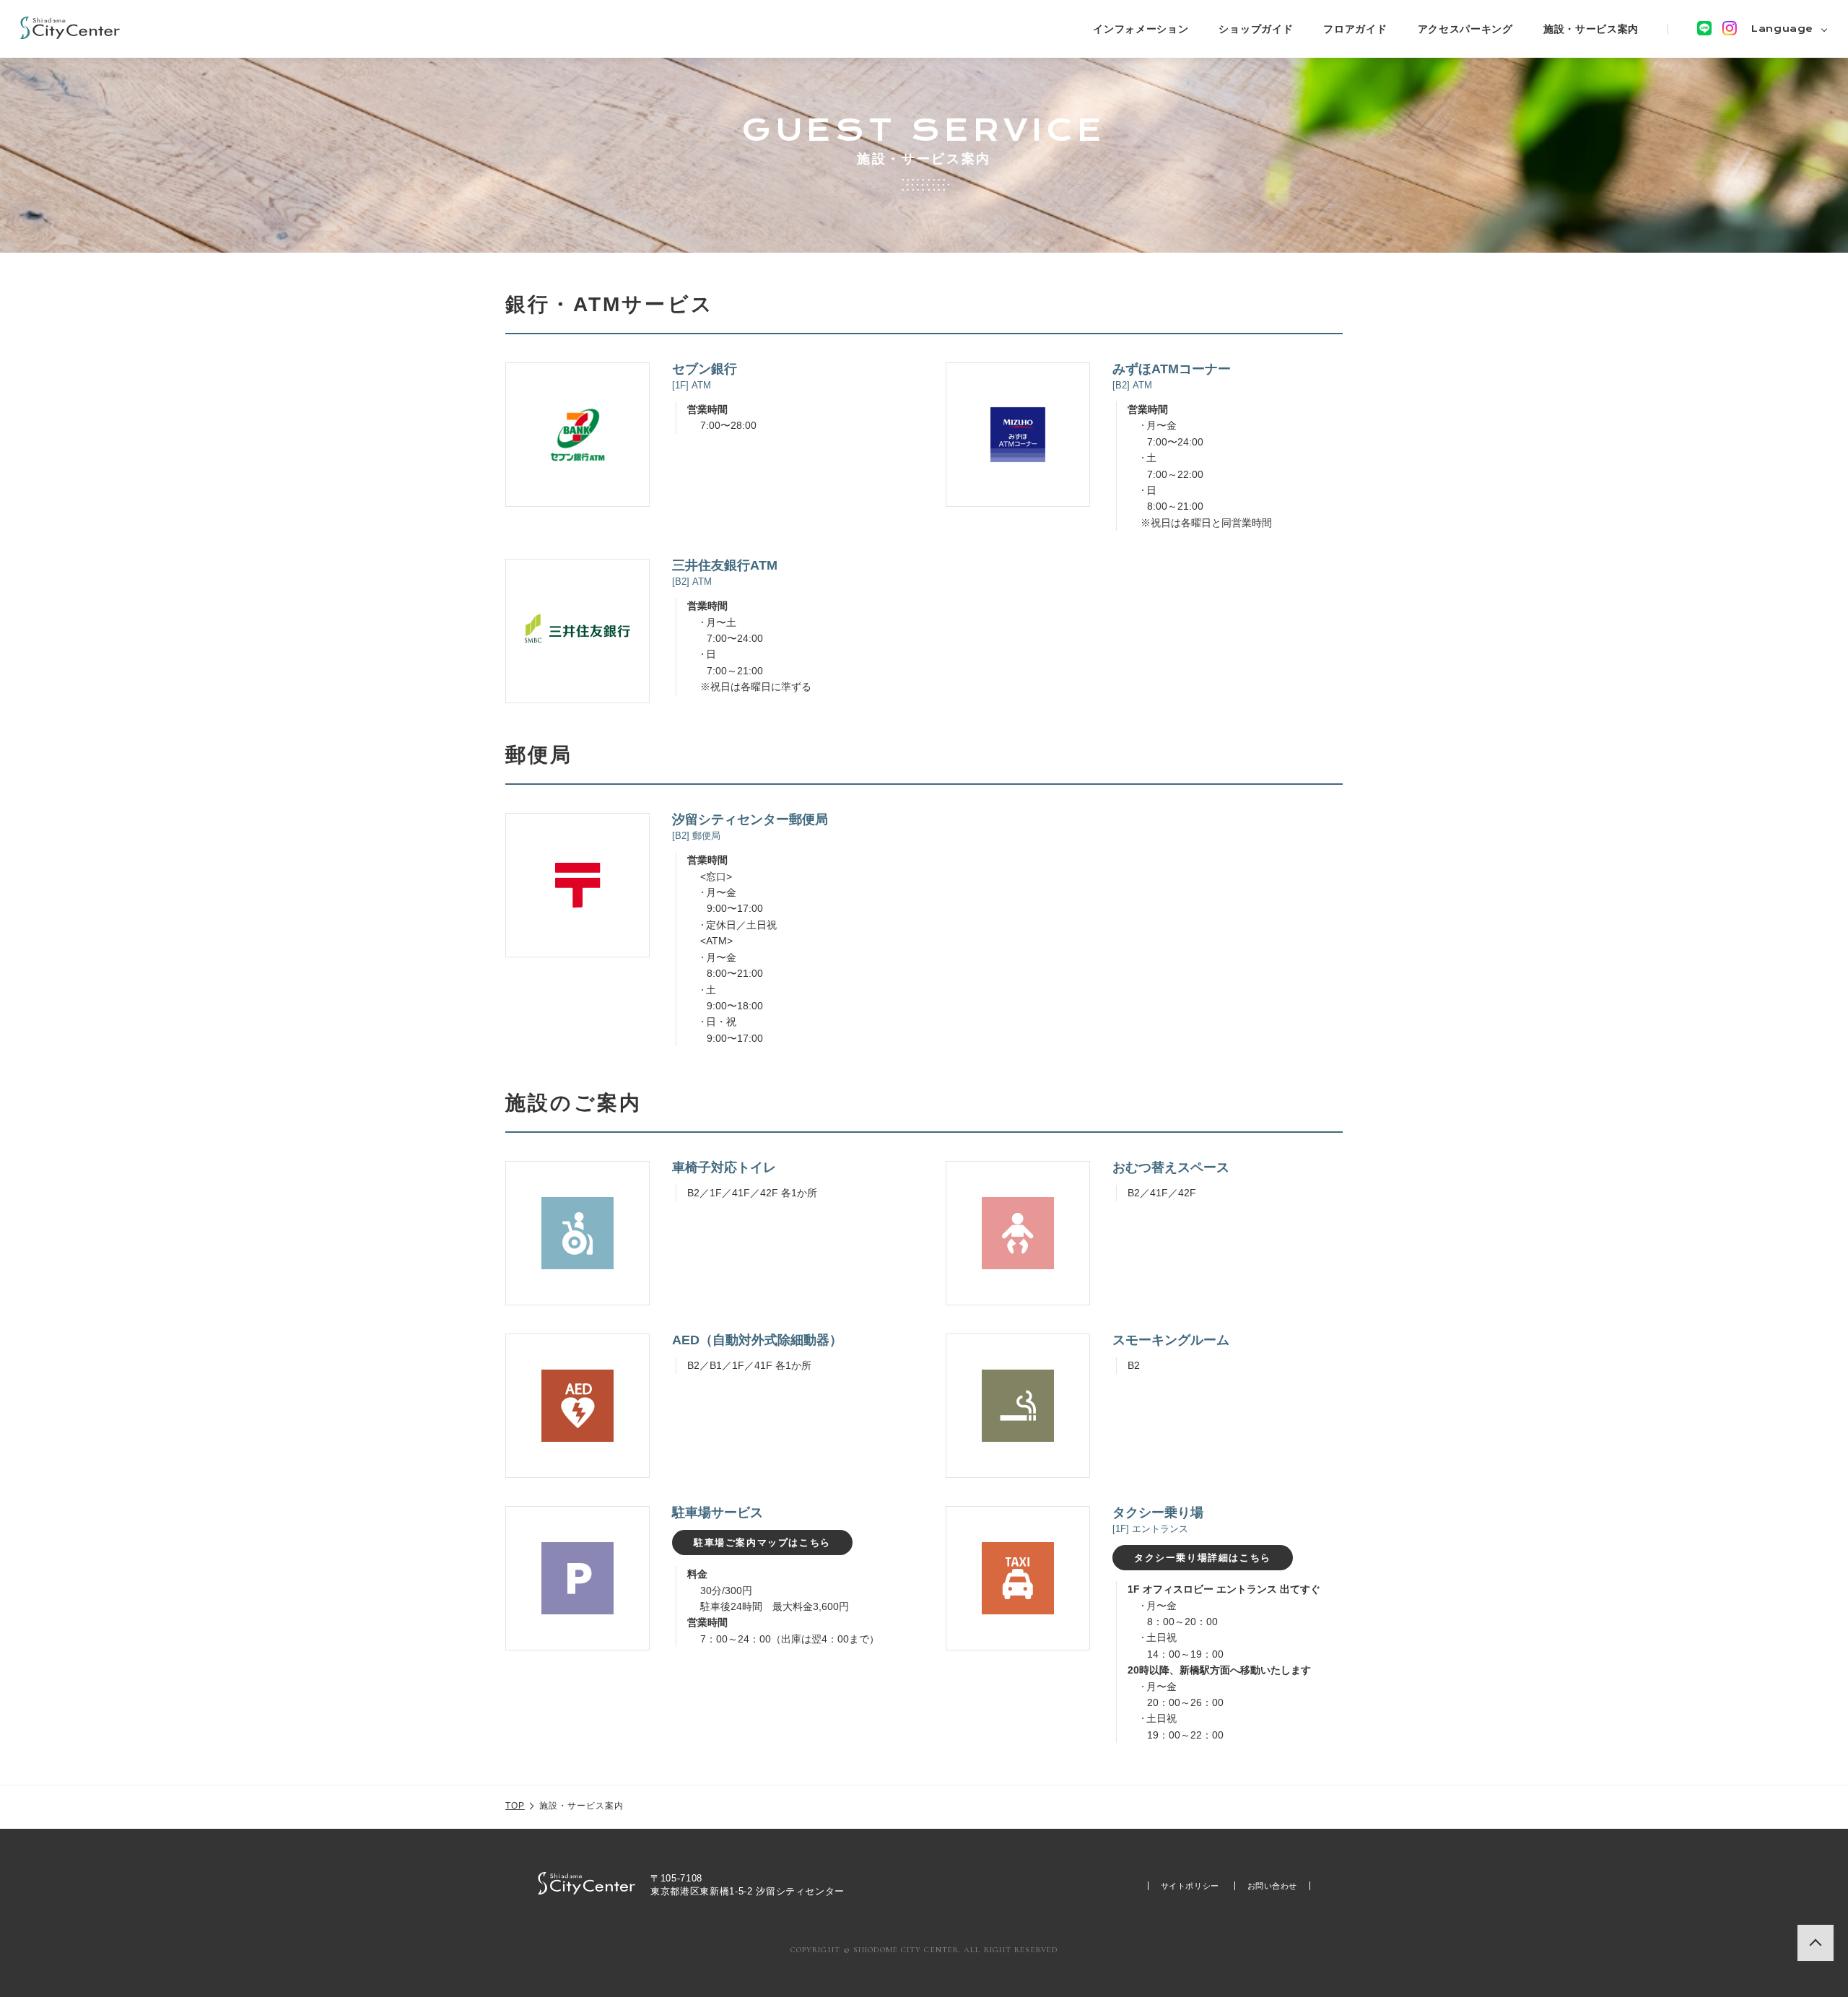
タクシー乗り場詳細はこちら (1203, 1558)
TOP (515, 1806)
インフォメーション (1141, 29)
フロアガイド (1355, 29)
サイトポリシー (1190, 1886)
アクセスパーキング (1465, 29)
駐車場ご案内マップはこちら (762, 1543)
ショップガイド (1256, 29)
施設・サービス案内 (1591, 29)
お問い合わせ (1272, 1886)
